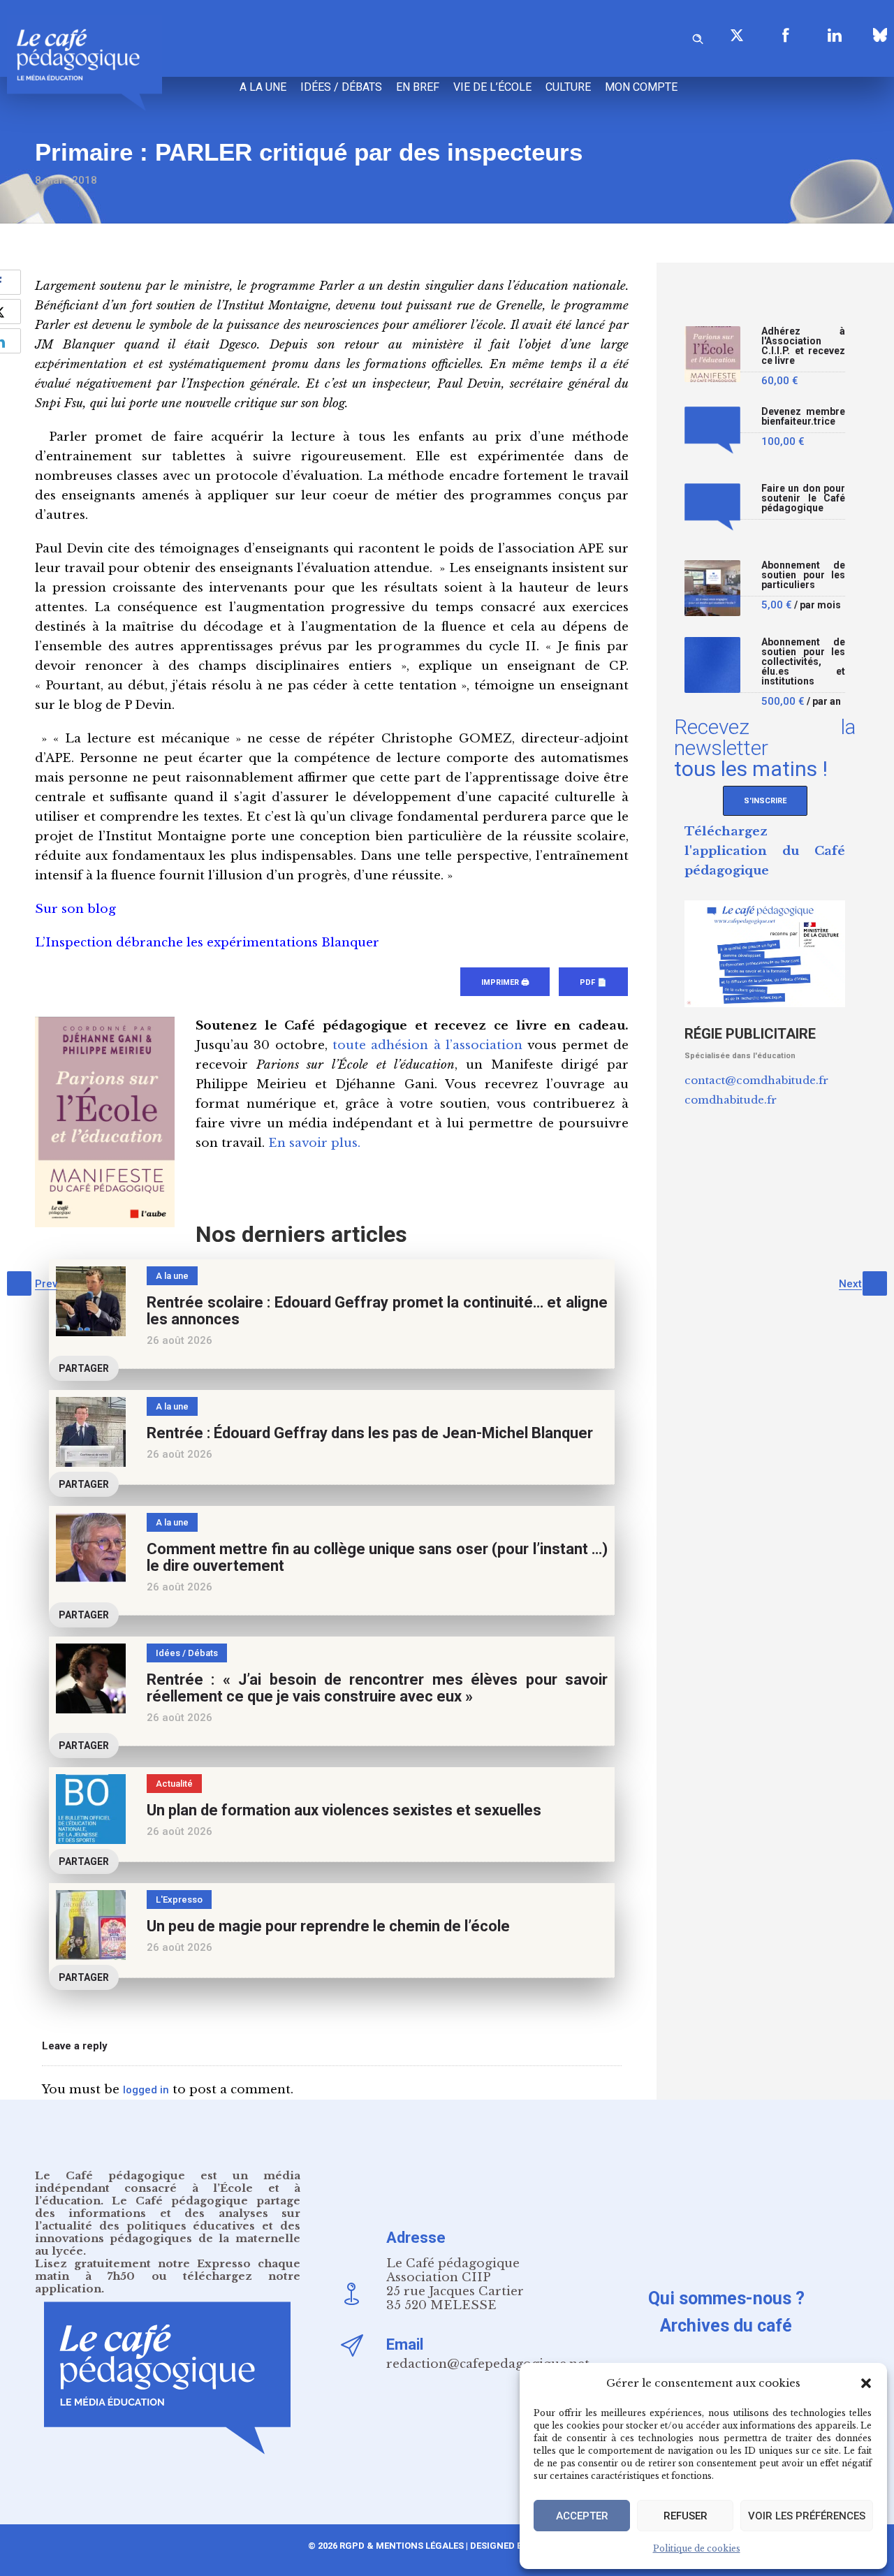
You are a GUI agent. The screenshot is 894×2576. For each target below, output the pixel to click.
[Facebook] (786, 35)
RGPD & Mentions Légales (402, 2546)
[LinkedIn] (835, 35)
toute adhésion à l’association (427, 1045)
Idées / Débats (341, 87)
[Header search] (698, 37)
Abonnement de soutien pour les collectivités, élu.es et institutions (803, 662)
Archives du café (726, 2326)
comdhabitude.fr (731, 1100)
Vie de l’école (492, 87)
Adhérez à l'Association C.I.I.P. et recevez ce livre (803, 346)
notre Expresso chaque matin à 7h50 (168, 2270)
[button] (866, 2383)
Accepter (582, 2516)
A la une (263, 87)
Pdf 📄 (593, 982)
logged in (146, 2090)
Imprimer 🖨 (505, 982)
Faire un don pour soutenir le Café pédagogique (803, 498)
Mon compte (641, 87)
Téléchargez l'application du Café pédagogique (765, 851)
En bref (418, 87)
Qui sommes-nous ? (726, 2298)
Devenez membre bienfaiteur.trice (803, 417)
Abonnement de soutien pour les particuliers (803, 575)
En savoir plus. (314, 1143)
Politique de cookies (697, 2548)
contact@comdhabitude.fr (756, 1080)
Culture (568, 87)
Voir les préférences (807, 2516)
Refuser (686, 2516)
